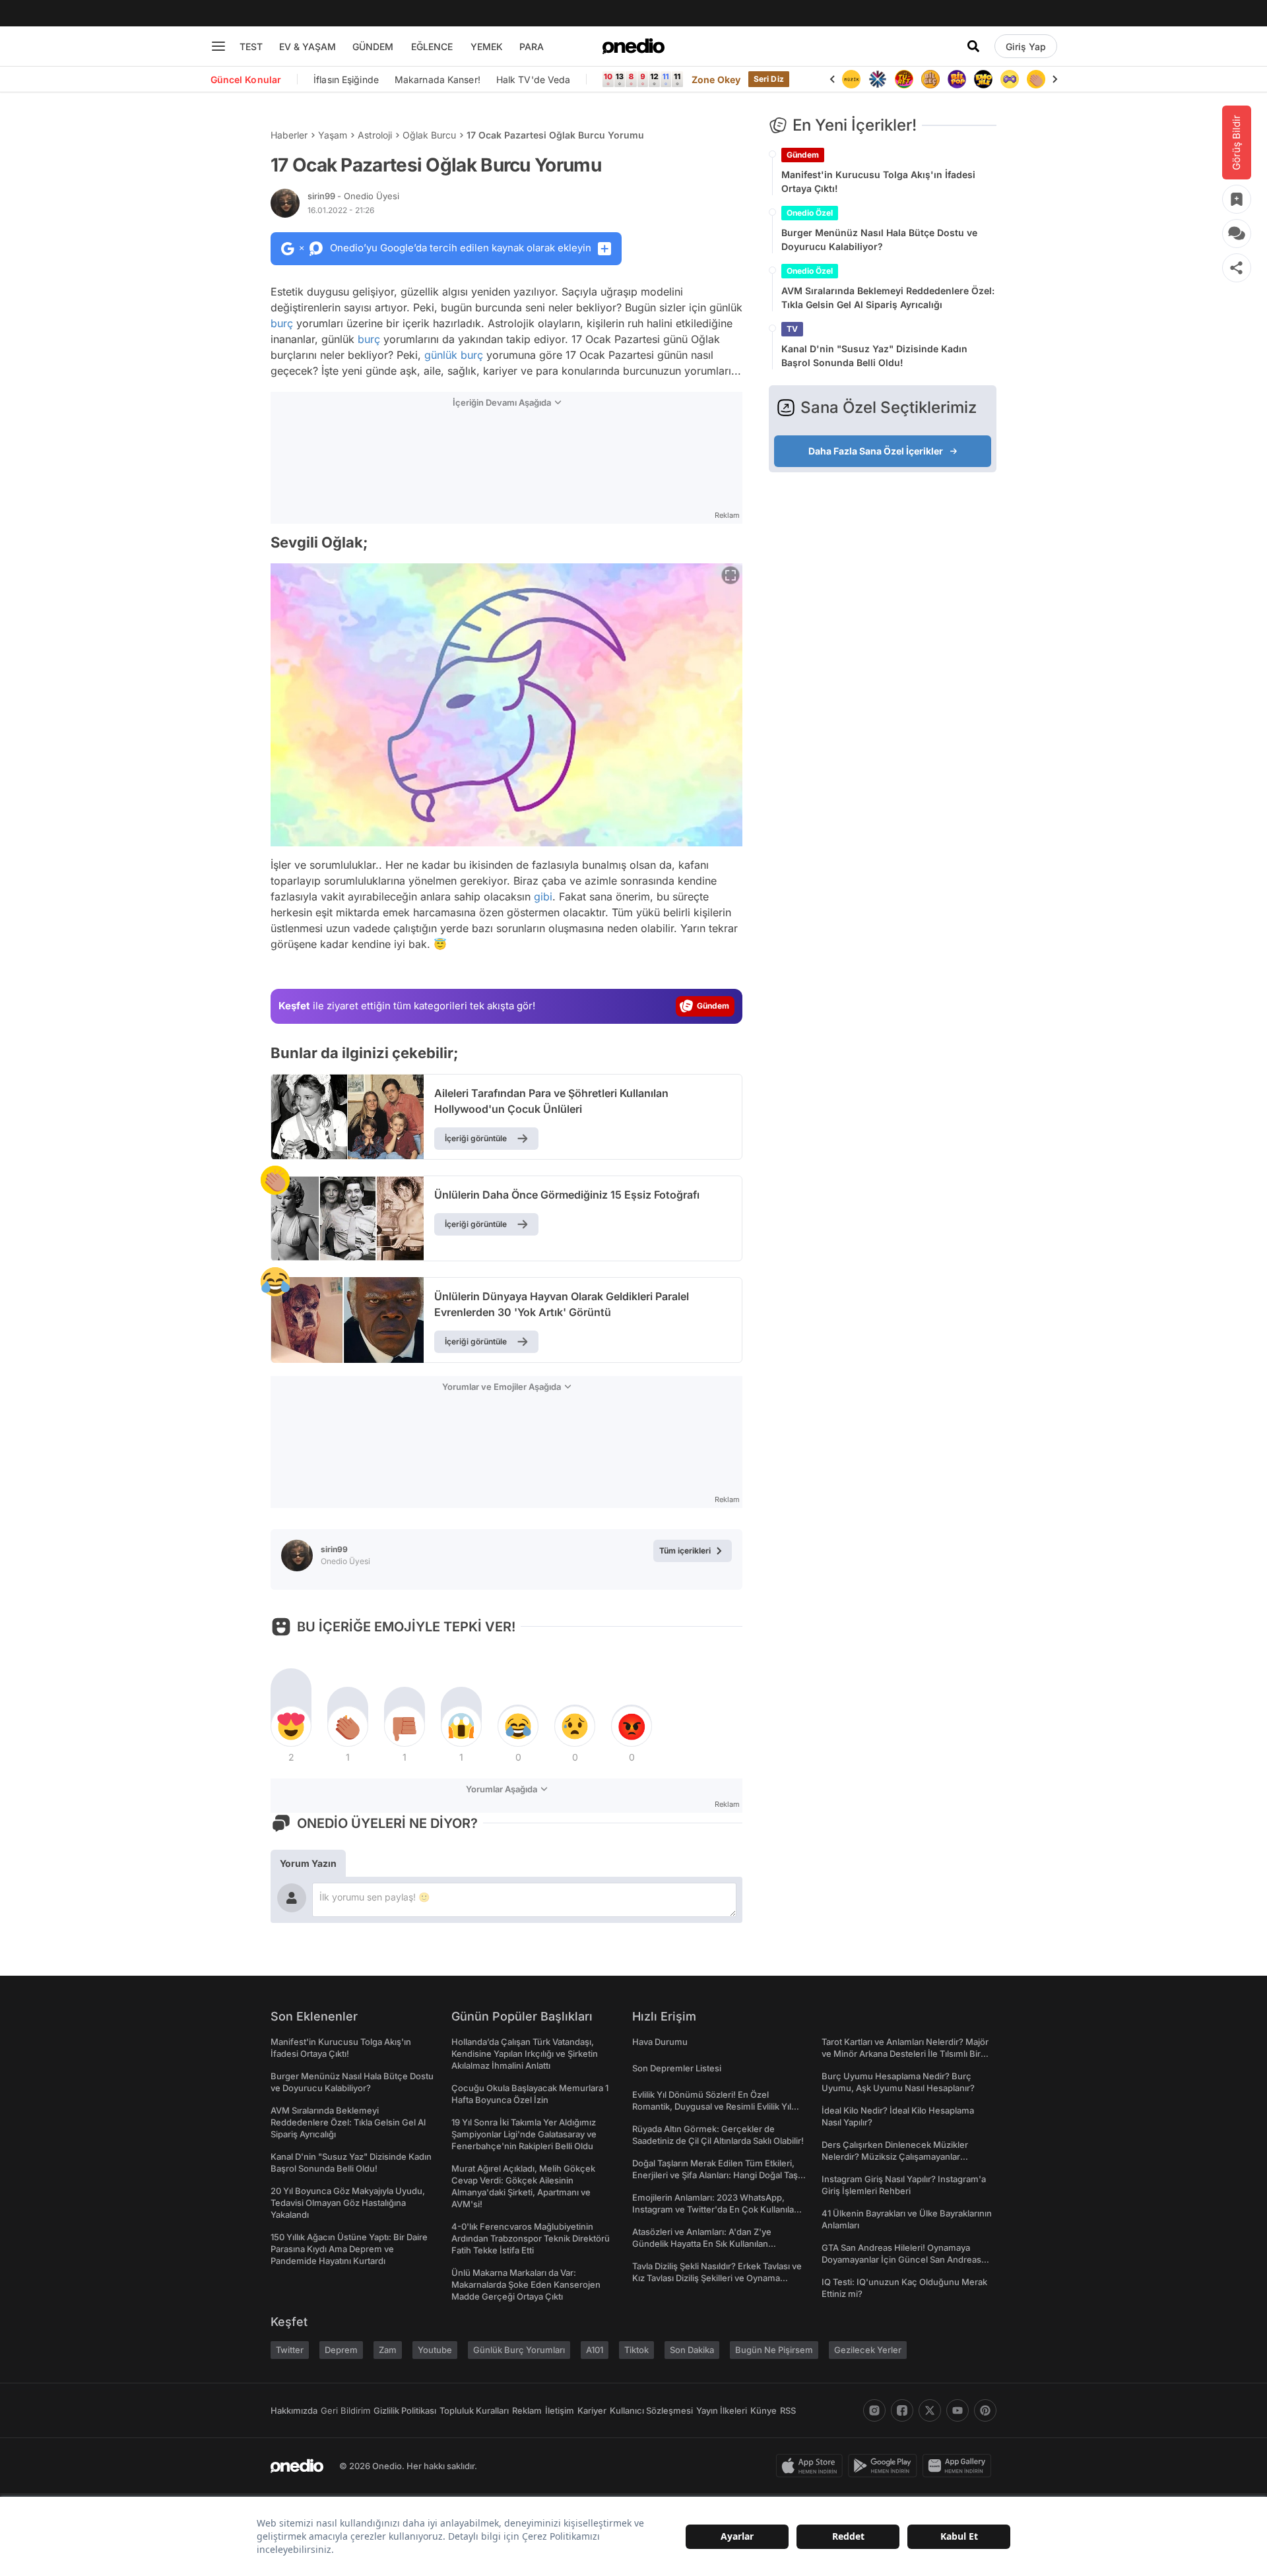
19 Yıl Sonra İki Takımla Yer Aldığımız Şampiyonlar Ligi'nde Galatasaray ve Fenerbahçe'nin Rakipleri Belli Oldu (524, 2134)
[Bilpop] (957, 79)
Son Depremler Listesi (677, 2068)
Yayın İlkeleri (722, 2410)
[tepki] (291, 1726)
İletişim (560, 2410)
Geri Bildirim (345, 2410)
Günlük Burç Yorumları (519, 2350)
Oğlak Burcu (429, 135)
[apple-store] (812, 2466)
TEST (251, 47)
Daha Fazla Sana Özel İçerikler (876, 451)
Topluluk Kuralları (474, 2410)
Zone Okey (716, 79)
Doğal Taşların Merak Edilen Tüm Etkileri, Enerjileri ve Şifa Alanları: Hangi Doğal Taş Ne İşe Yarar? (715, 2175)
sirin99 (353, 196)
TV (792, 329)
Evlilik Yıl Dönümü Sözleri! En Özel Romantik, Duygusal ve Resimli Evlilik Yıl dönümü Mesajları (712, 2106)
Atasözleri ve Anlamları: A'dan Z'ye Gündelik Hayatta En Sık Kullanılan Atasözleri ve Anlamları (702, 2244)
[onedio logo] (633, 46)
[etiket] (275, 1180)
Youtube (435, 2350)
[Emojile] (983, 79)
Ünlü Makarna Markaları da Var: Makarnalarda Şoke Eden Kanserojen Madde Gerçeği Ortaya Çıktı (526, 2284)
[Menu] (218, 46)
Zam (388, 2350)
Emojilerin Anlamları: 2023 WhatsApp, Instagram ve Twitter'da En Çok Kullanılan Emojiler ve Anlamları (716, 2209)
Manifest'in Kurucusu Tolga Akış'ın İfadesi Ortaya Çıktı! (878, 181)
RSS (788, 2410)
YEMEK (487, 47)
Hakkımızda (294, 2410)
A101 (595, 2350)
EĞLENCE (432, 47)
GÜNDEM (373, 47)
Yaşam (333, 135)
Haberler (289, 135)
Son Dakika (692, 2350)
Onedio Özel (810, 213)
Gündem (803, 155)
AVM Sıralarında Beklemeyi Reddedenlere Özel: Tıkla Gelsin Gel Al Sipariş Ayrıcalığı (888, 298)
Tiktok (636, 2350)
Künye (763, 2410)
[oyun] (1010, 79)
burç (282, 323)
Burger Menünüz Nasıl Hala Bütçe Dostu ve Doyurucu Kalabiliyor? (879, 239)
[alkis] (1036, 79)
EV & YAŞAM (308, 47)
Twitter (290, 2350)
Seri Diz (769, 79)
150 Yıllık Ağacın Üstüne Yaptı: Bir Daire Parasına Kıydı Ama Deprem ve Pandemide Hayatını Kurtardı (349, 2249)
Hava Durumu (660, 2042)
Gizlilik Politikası (405, 2410)
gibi (543, 896)
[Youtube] (958, 2410)
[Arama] (973, 46)
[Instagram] (874, 2410)
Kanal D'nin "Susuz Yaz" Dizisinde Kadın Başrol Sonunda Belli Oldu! (874, 356)
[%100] (851, 79)
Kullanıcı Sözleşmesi (651, 2410)
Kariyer (592, 2410)
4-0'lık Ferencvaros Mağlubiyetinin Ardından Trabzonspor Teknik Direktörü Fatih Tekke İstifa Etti (531, 2238)
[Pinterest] (985, 2410)
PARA (532, 47)
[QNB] (878, 79)
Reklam (527, 2410)
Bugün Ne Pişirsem (774, 2350)
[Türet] (904, 79)
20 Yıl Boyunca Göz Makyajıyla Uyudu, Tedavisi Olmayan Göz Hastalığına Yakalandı (348, 2203)
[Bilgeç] (930, 79)
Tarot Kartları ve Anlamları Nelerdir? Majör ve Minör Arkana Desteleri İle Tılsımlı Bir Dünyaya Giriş (905, 2054)
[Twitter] (930, 2410)
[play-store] (885, 2466)
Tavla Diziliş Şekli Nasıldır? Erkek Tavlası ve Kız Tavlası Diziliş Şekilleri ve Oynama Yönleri (717, 2278)
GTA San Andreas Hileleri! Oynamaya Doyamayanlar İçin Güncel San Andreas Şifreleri (901, 2259)
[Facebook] (902, 2410)
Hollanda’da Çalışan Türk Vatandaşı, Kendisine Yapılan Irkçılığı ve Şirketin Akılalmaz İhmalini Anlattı (525, 2054)
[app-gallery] (959, 2466)
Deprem (341, 2350)
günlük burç (454, 355)
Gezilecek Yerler (868, 2350)
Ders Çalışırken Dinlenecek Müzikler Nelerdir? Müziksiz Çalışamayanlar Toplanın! (895, 2156)
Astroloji (375, 135)
